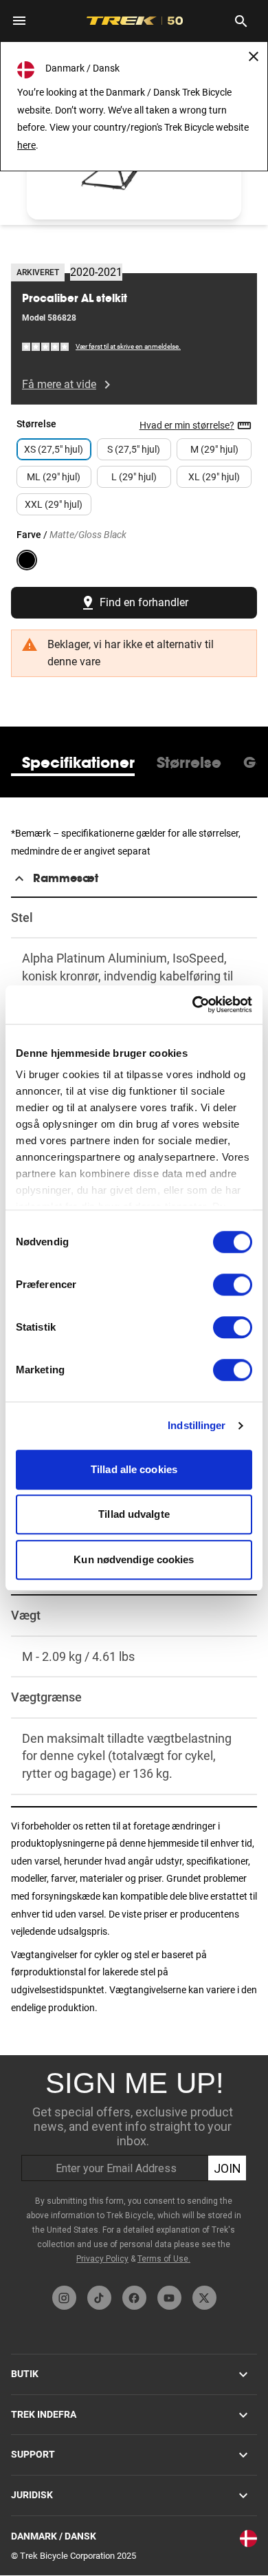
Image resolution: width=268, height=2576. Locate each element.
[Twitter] (204, 2298)
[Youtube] (169, 2298)
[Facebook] (134, 2298)
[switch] (233, 1285)
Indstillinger (197, 1425)
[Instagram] (64, 2298)
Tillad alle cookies (134, 1469)
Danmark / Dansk (54, 2536)
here (26, 145)
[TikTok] (99, 2298)
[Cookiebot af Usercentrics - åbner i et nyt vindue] (193, 1005)
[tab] (78, 762)
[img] (46, 346)
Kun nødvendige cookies (134, 1559)
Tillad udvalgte (134, 1514)
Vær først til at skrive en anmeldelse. (128, 346)
